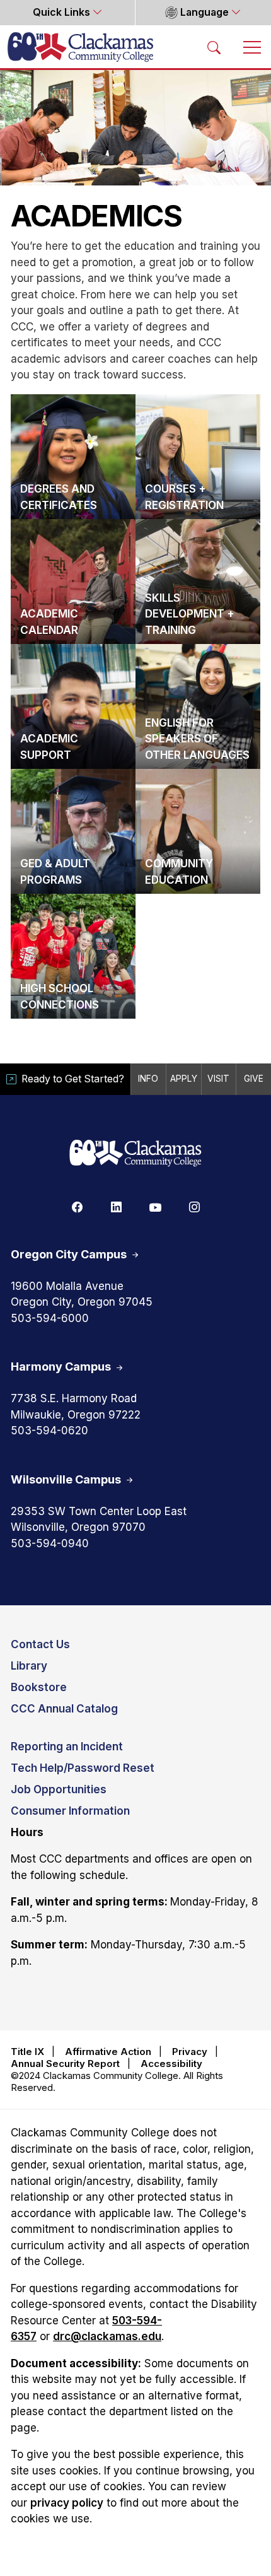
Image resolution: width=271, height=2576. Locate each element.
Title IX (27, 2052)
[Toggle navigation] (252, 47)
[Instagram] (194, 1207)
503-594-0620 (49, 1431)
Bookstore (39, 1687)
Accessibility (171, 2064)
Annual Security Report (65, 2064)
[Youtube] (155, 1207)
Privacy (190, 2052)
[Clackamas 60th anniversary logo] (135, 1154)
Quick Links (63, 12)
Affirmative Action (108, 2052)
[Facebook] (77, 1207)
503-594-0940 (50, 1543)
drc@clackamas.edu (107, 2336)
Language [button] (205, 12)
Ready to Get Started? (73, 1079)
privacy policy (67, 2503)
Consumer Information (70, 1811)
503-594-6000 (50, 1318)
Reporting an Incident (67, 1747)
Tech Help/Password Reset (83, 1768)
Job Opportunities (59, 1789)
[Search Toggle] (214, 47)
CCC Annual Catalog (64, 1709)
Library (29, 1666)
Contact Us (40, 1644)
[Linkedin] (116, 1207)
